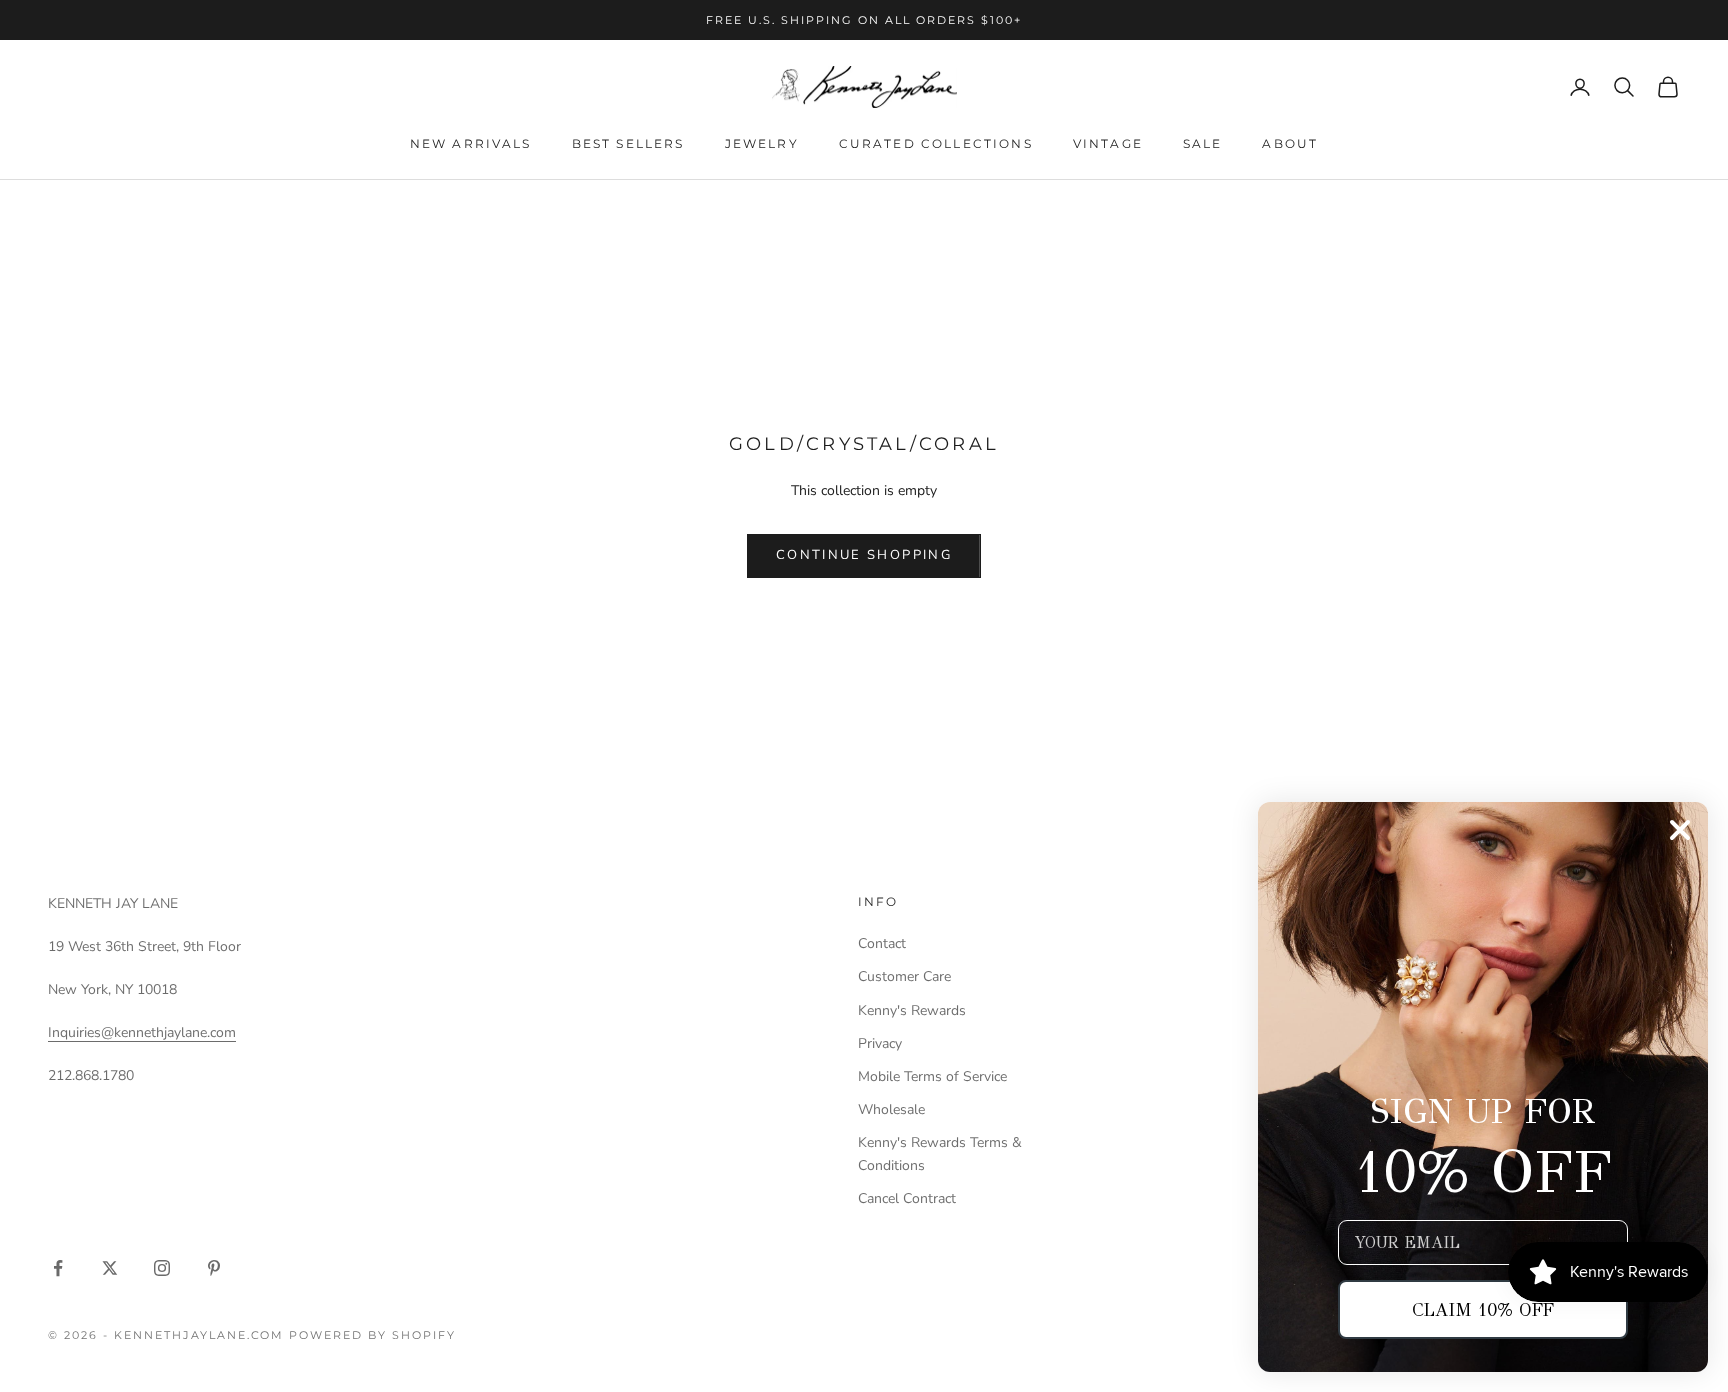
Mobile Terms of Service (932, 1076)
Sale (1203, 143)
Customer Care (904, 976)
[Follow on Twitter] (110, 1268)
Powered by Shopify (372, 1335)
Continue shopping (864, 555)
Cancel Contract (907, 1198)
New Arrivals (471, 143)
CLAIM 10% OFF (1483, 1310)
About (1290, 143)
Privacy (880, 1043)
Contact (882, 943)
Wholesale (891, 1109)
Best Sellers (628, 143)
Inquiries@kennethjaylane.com (142, 1032)
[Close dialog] (1680, 830)
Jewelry (762, 143)
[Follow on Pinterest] (214, 1268)
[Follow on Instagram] (162, 1268)
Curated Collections (936, 143)
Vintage (1108, 143)
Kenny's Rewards (912, 1010)
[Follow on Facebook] (58, 1268)
